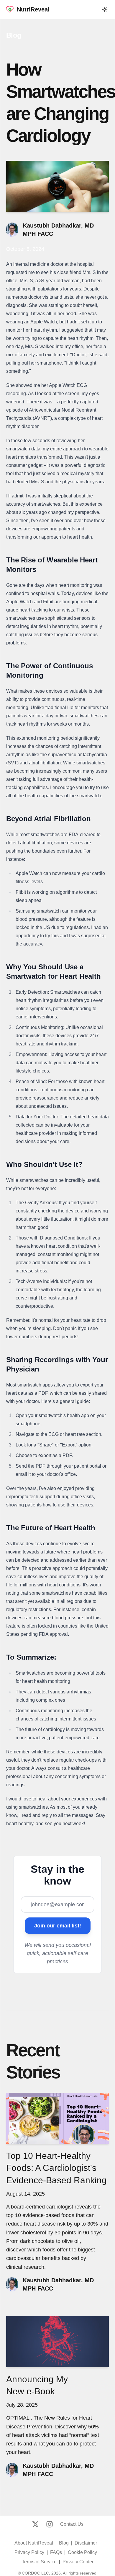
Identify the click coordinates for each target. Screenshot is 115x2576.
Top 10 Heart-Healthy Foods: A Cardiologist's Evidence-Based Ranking (56, 2168)
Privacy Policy (29, 2552)
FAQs (56, 2552)
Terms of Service (39, 2562)
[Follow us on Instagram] (50, 2524)
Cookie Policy (82, 2552)
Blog (14, 35)
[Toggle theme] (105, 9)
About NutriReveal (34, 2543)
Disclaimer (86, 2543)
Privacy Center (78, 2562)
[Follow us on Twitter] (35, 2524)
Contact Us (72, 2524)
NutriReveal (33, 9)
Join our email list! (58, 1926)
